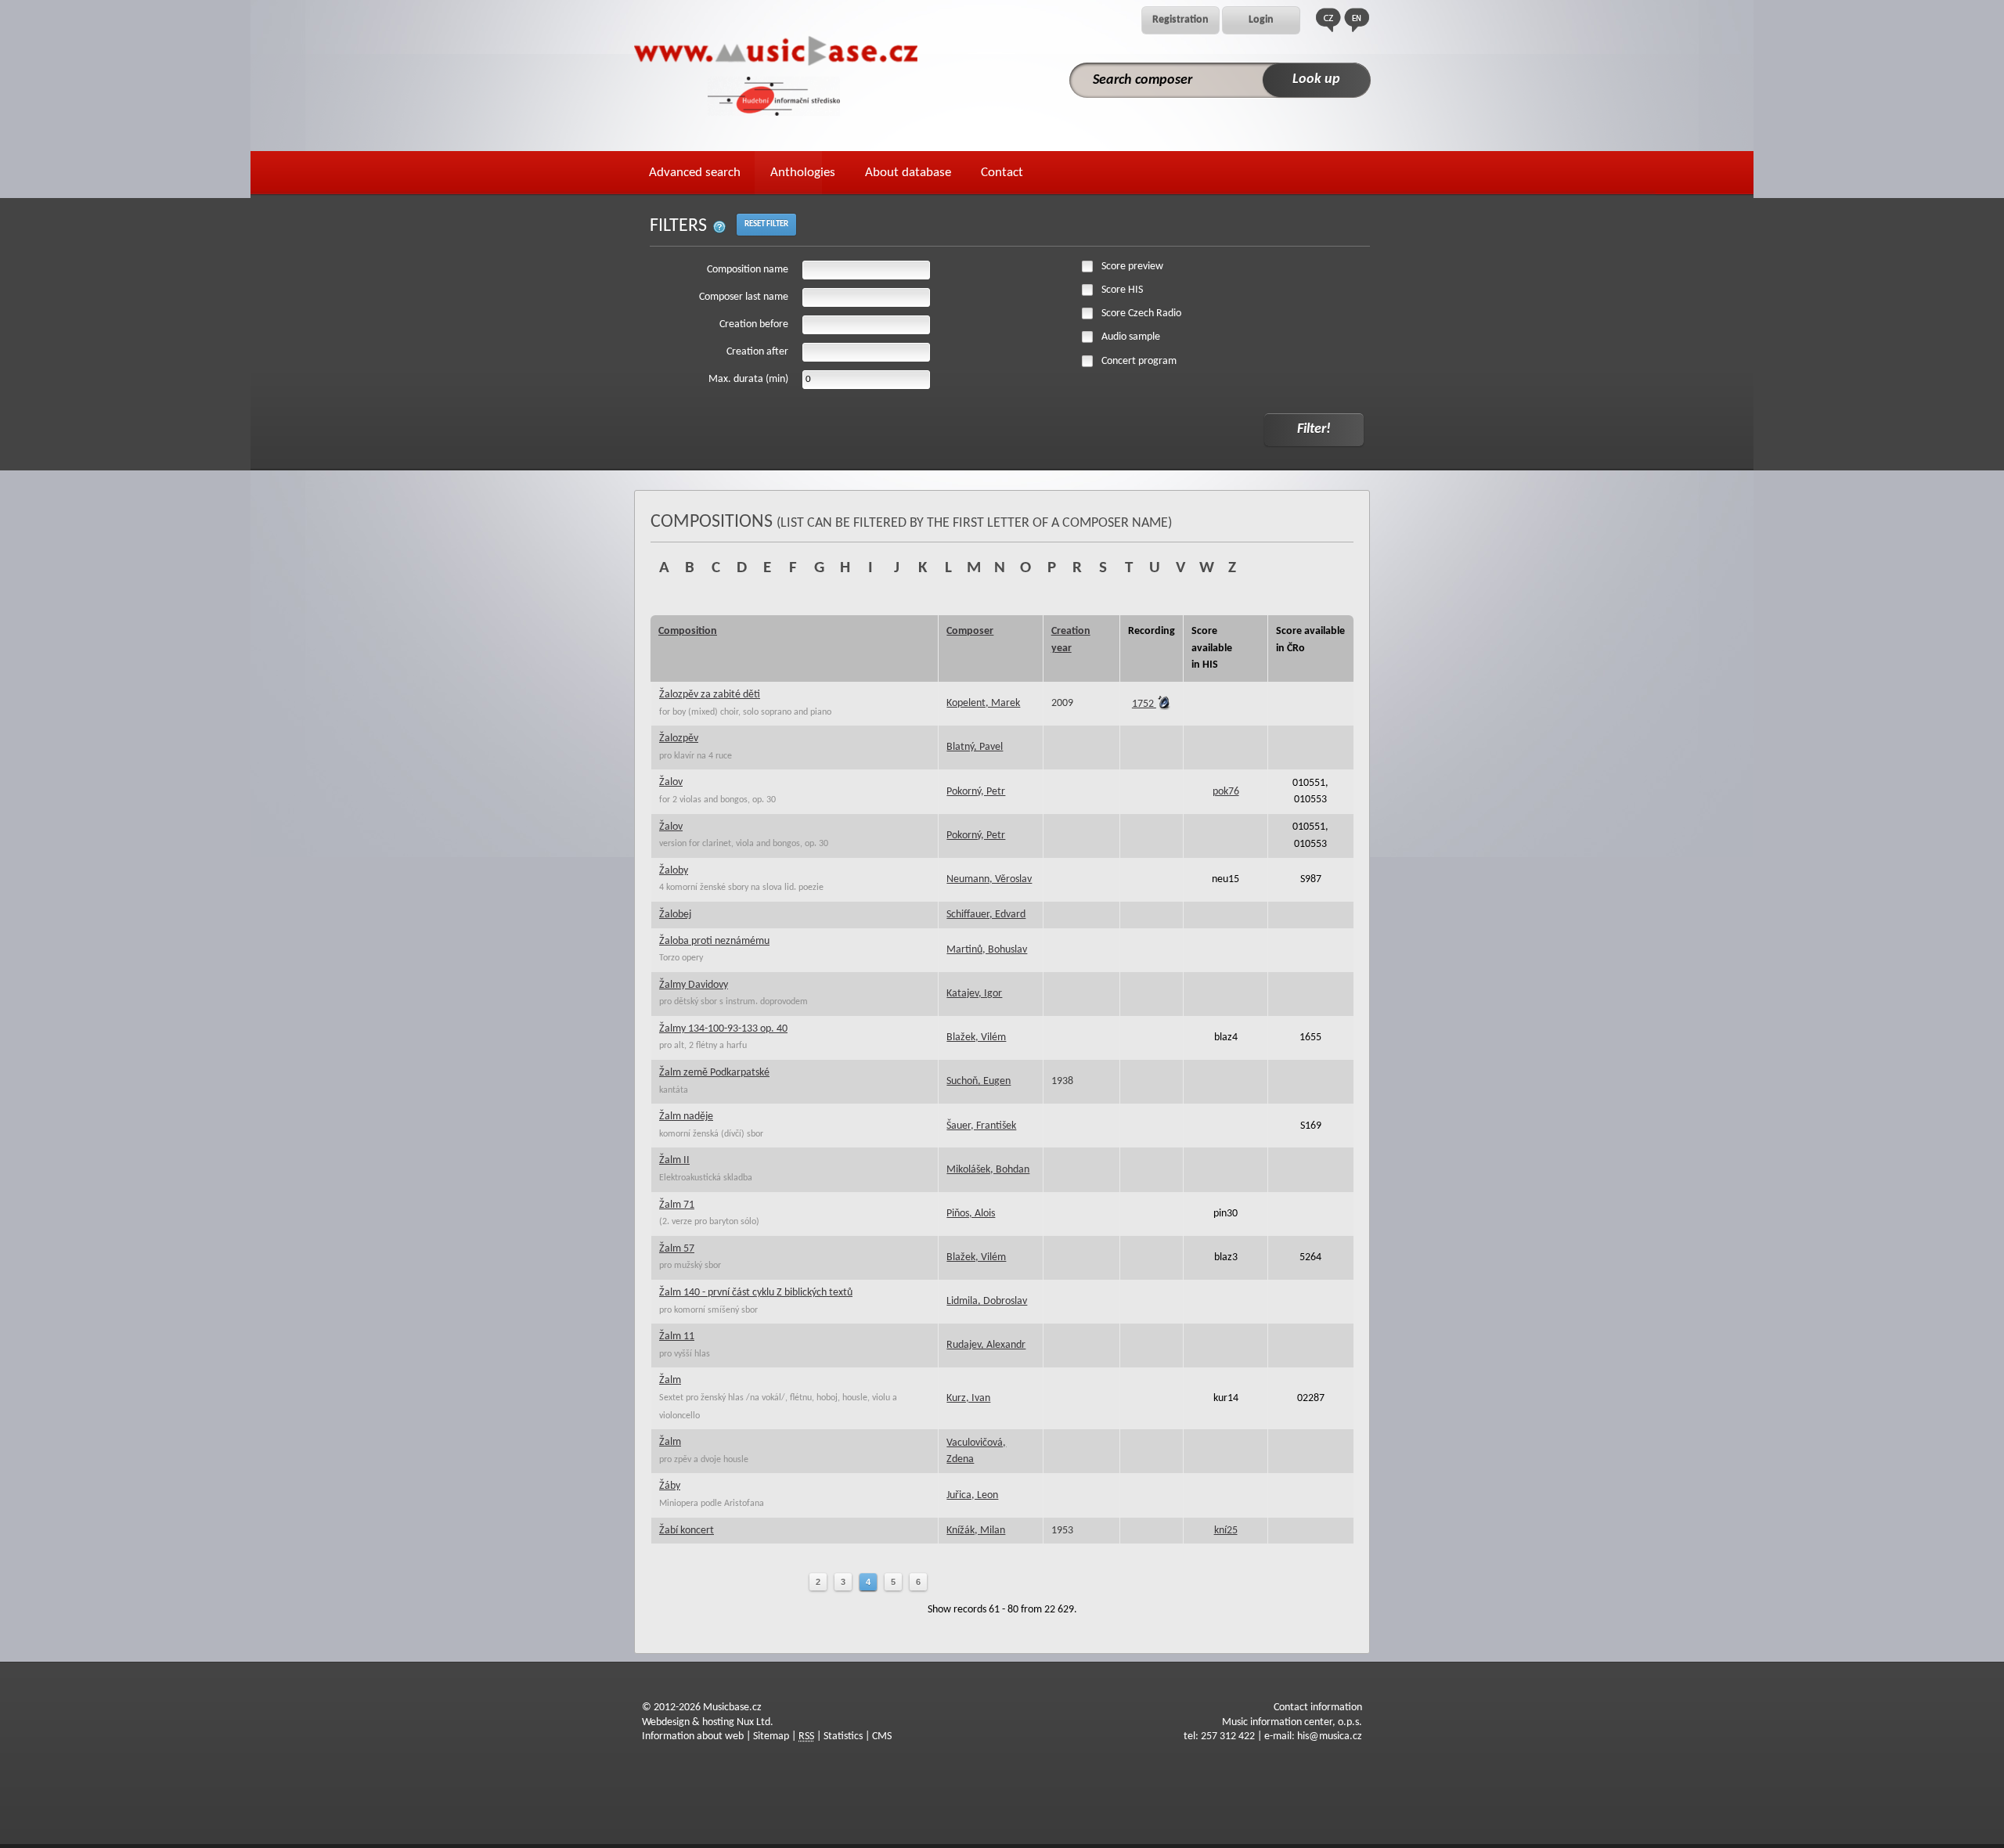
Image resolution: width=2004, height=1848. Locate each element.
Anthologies (803, 173)
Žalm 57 (677, 1249)
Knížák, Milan (976, 1531)
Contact (1002, 173)
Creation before (754, 324)
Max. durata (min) (748, 379)
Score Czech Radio (1141, 313)
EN (1357, 20)
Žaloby (674, 871)
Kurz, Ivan (968, 1398)
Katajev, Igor (974, 994)
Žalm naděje (686, 1117)
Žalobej (675, 915)
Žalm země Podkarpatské (714, 1073)
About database (908, 173)
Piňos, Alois (971, 1214)
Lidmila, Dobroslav (987, 1301)
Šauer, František (981, 1126)
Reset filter (766, 224)
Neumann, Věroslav (989, 879)
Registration (1180, 20)
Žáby (670, 1486)
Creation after (757, 352)
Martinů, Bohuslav (987, 950)
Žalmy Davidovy (694, 985)
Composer (970, 631)
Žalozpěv (679, 738)
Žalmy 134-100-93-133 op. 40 (723, 1029)
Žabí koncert (687, 1531)
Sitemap (771, 1736)
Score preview (1132, 267)
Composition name (748, 270)
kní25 (1226, 1531)
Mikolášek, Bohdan (988, 1170)
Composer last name (744, 297)
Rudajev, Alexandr (986, 1345)
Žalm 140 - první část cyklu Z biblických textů (756, 1293)
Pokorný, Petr (976, 792)
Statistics (843, 1736)
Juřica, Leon (972, 1495)
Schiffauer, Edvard (986, 915)
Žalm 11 (677, 1336)
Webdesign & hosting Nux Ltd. (708, 1722)
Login (1261, 20)
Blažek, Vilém (976, 1037)
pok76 (1226, 792)
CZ (1328, 20)
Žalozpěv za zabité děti (710, 695)
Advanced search (695, 173)
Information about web (693, 1736)
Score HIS (1122, 290)
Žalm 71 (677, 1205)
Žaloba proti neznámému (714, 941)
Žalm (670, 1380)
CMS (882, 1736)
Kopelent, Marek (983, 703)
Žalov (671, 782)
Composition (688, 631)
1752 (1144, 704)
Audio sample (1131, 337)
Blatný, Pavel (975, 747)
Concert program (1139, 361)
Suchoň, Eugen (979, 1081)
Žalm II (674, 1160)
